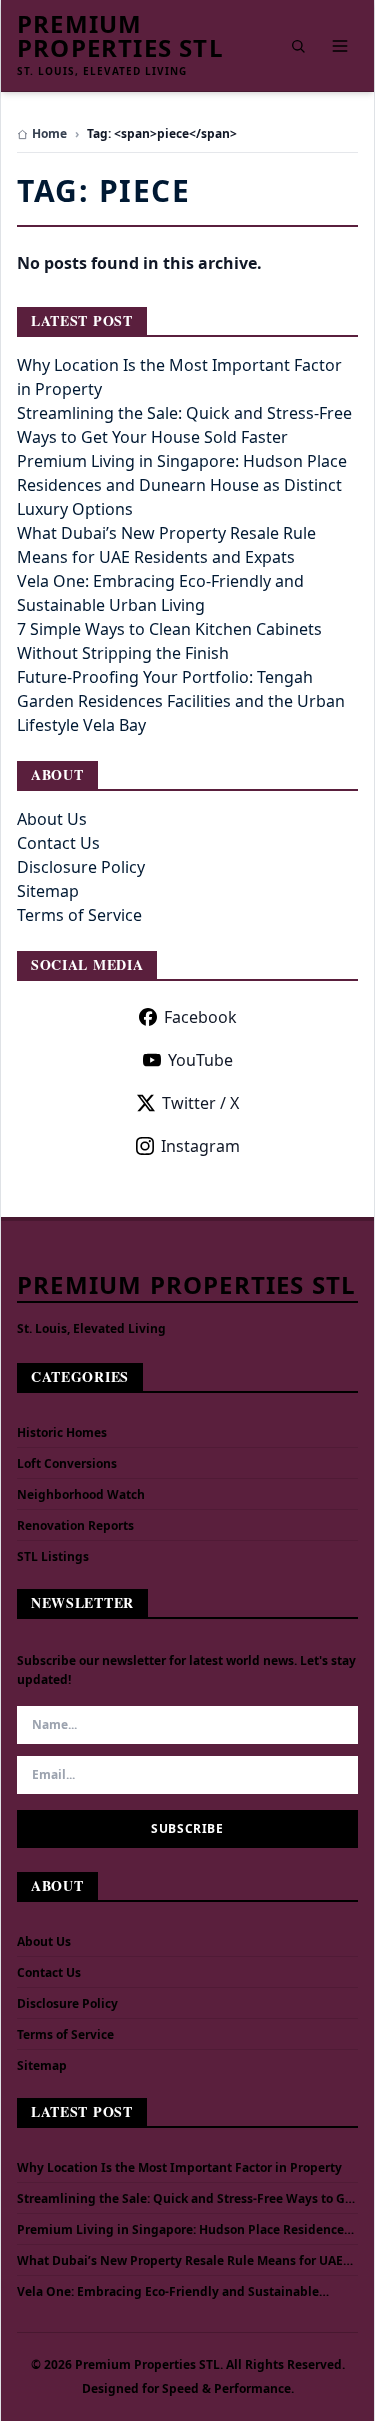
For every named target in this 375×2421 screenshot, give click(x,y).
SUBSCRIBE (187, 1828)
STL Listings (53, 1556)
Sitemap (48, 891)
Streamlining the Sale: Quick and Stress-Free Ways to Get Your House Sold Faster (187, 2199)
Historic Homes (62, 1432)
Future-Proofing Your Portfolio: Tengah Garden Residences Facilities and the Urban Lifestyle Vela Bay (181, 701)
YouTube (200, 1060)
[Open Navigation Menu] (340, 46)
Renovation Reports (75, 1525)
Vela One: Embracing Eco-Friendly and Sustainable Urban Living (168, 2292)
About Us (52, 819)
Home (49, 134)
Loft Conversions (67, 1463)
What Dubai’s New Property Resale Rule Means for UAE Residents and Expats (180, 2261)
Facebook (200, 1017)
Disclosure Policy (81, 867)
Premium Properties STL (120, 36)
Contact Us (58, 843)
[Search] (298, 46)
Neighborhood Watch (81, 1494)
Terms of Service (79, 915)
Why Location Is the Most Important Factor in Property (179, 2168)
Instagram (200, 1146)
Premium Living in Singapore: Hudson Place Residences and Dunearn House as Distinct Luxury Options (182, 485)
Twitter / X (200, 1103)
